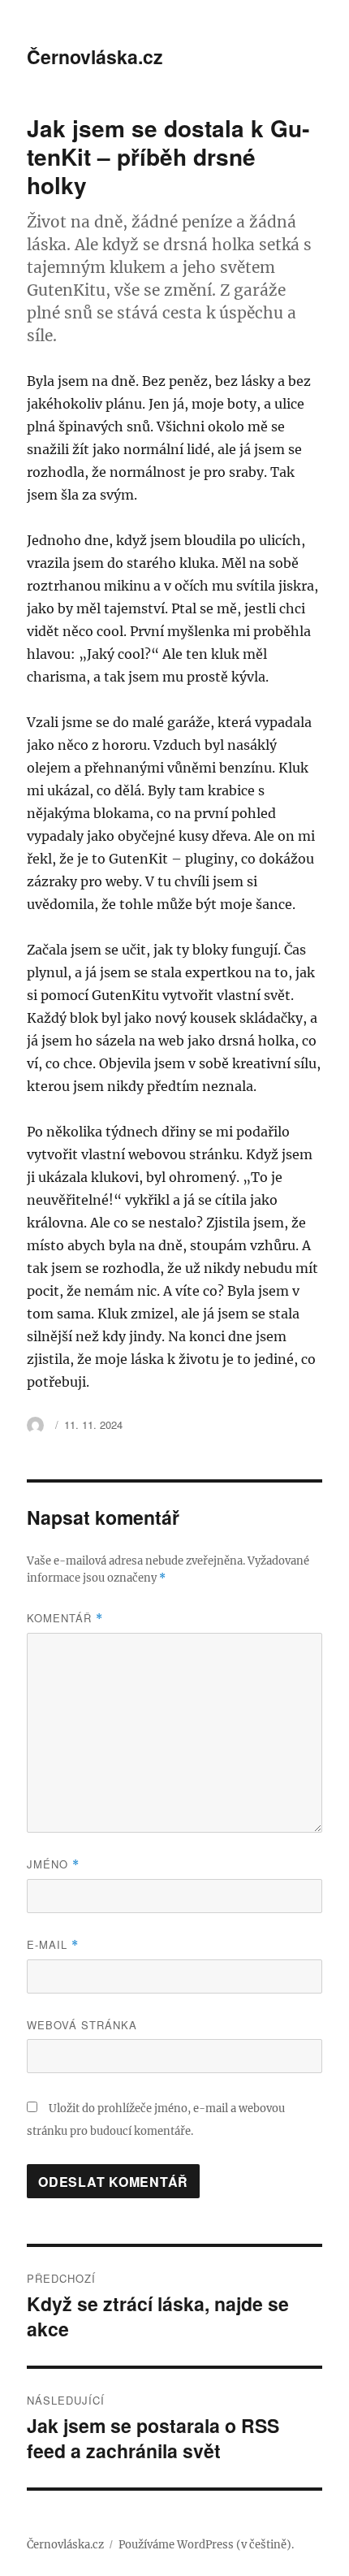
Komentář (65, 1618)
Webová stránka (82, 2025)
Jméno (53, 1864)
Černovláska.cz (95, 56)
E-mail (53, 1944)
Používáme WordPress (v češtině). (206, 2545)
